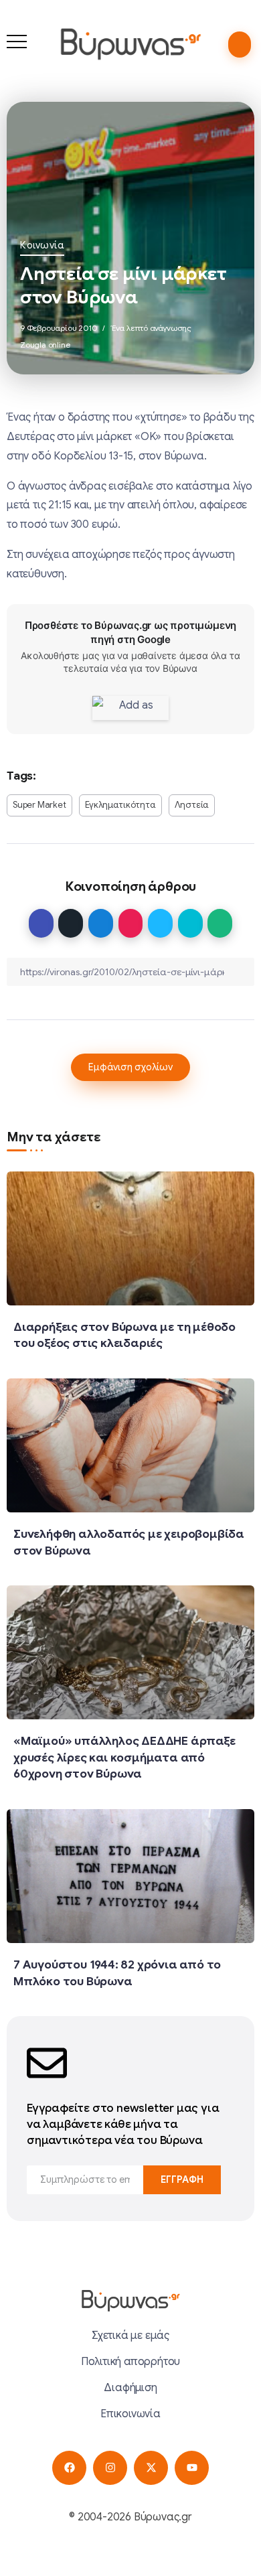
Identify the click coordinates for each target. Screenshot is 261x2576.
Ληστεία (192, 805)
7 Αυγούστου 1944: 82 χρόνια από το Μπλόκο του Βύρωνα (117, 1973)
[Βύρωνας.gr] (130, 44)
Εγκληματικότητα (120, 805)
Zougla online (45, 345)
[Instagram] (110, 2468)
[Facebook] (69, 2468)
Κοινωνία (42, 245)
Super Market (39, 805)
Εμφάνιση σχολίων (130, 1067)
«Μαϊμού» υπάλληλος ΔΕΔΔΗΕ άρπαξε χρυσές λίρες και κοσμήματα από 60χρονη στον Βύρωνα (124, 1757)
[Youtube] (192, 2468)
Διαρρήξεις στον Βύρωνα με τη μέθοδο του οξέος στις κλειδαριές (124, 1335)
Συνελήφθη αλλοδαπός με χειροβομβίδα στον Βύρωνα (129, 1542)
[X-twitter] (151, 2468)
